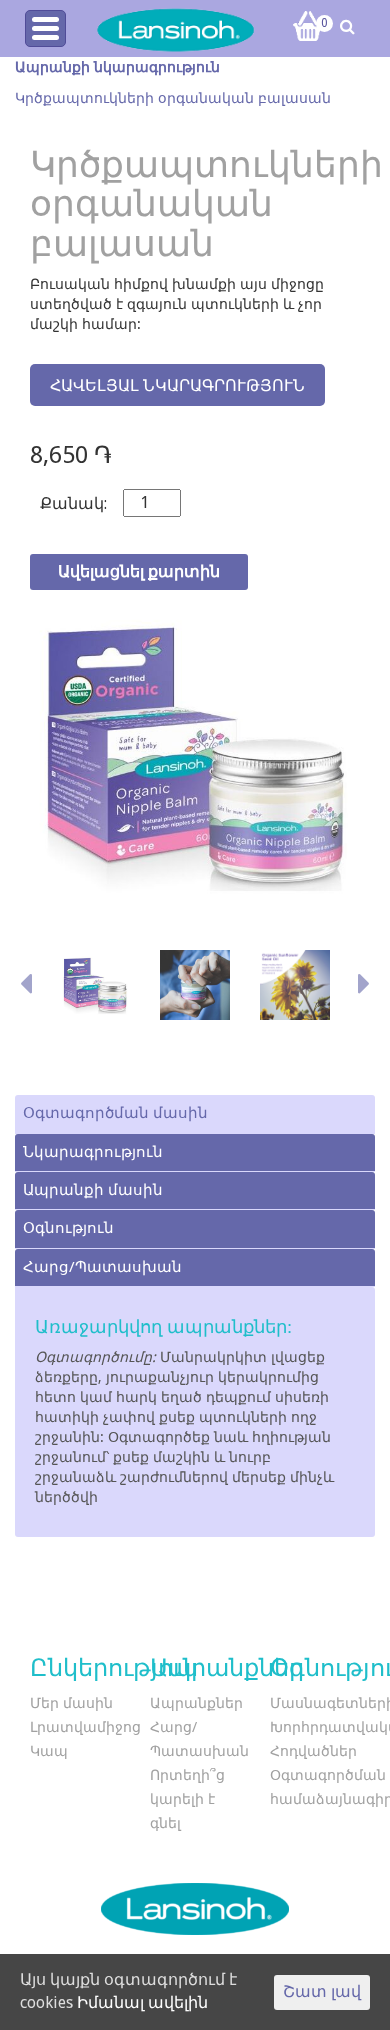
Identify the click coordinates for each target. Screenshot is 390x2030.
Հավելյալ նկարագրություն (177, 385)
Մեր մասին (71, 1703)
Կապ (49, 1751)
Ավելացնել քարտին (139, 571)
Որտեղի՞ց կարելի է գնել (187, 1799)
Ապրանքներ (196, 1703)
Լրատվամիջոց (85, 1727)
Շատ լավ (322, 1991)
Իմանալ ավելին (142, 2002)
